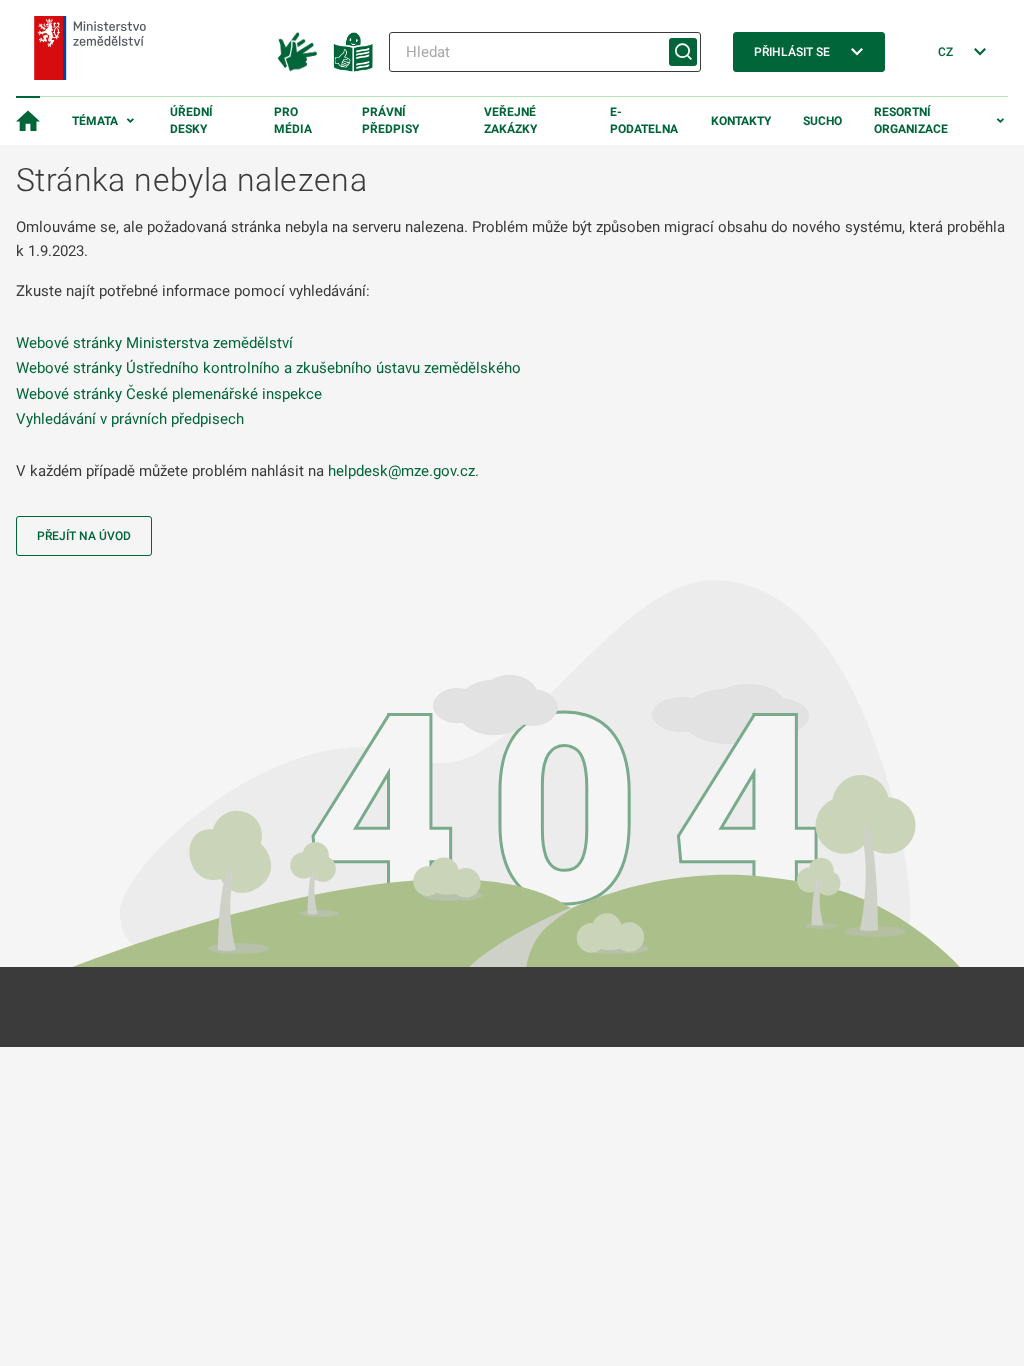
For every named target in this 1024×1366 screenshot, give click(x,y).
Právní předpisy (390, 120)
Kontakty (741, 121)
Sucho (822, 121)
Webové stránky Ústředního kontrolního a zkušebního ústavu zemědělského (268, 368)
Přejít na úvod (84, 536)
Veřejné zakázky (510, 120)
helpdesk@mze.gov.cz (401, 471)
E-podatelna (644, 120)
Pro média (293, 120)
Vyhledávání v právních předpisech (130, 419)
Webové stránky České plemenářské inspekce (169, 394)
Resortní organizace (911, 120)
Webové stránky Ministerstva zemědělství (154, 343)
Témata (95, 121)
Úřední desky (191, 120)
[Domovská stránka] (28, 121)
